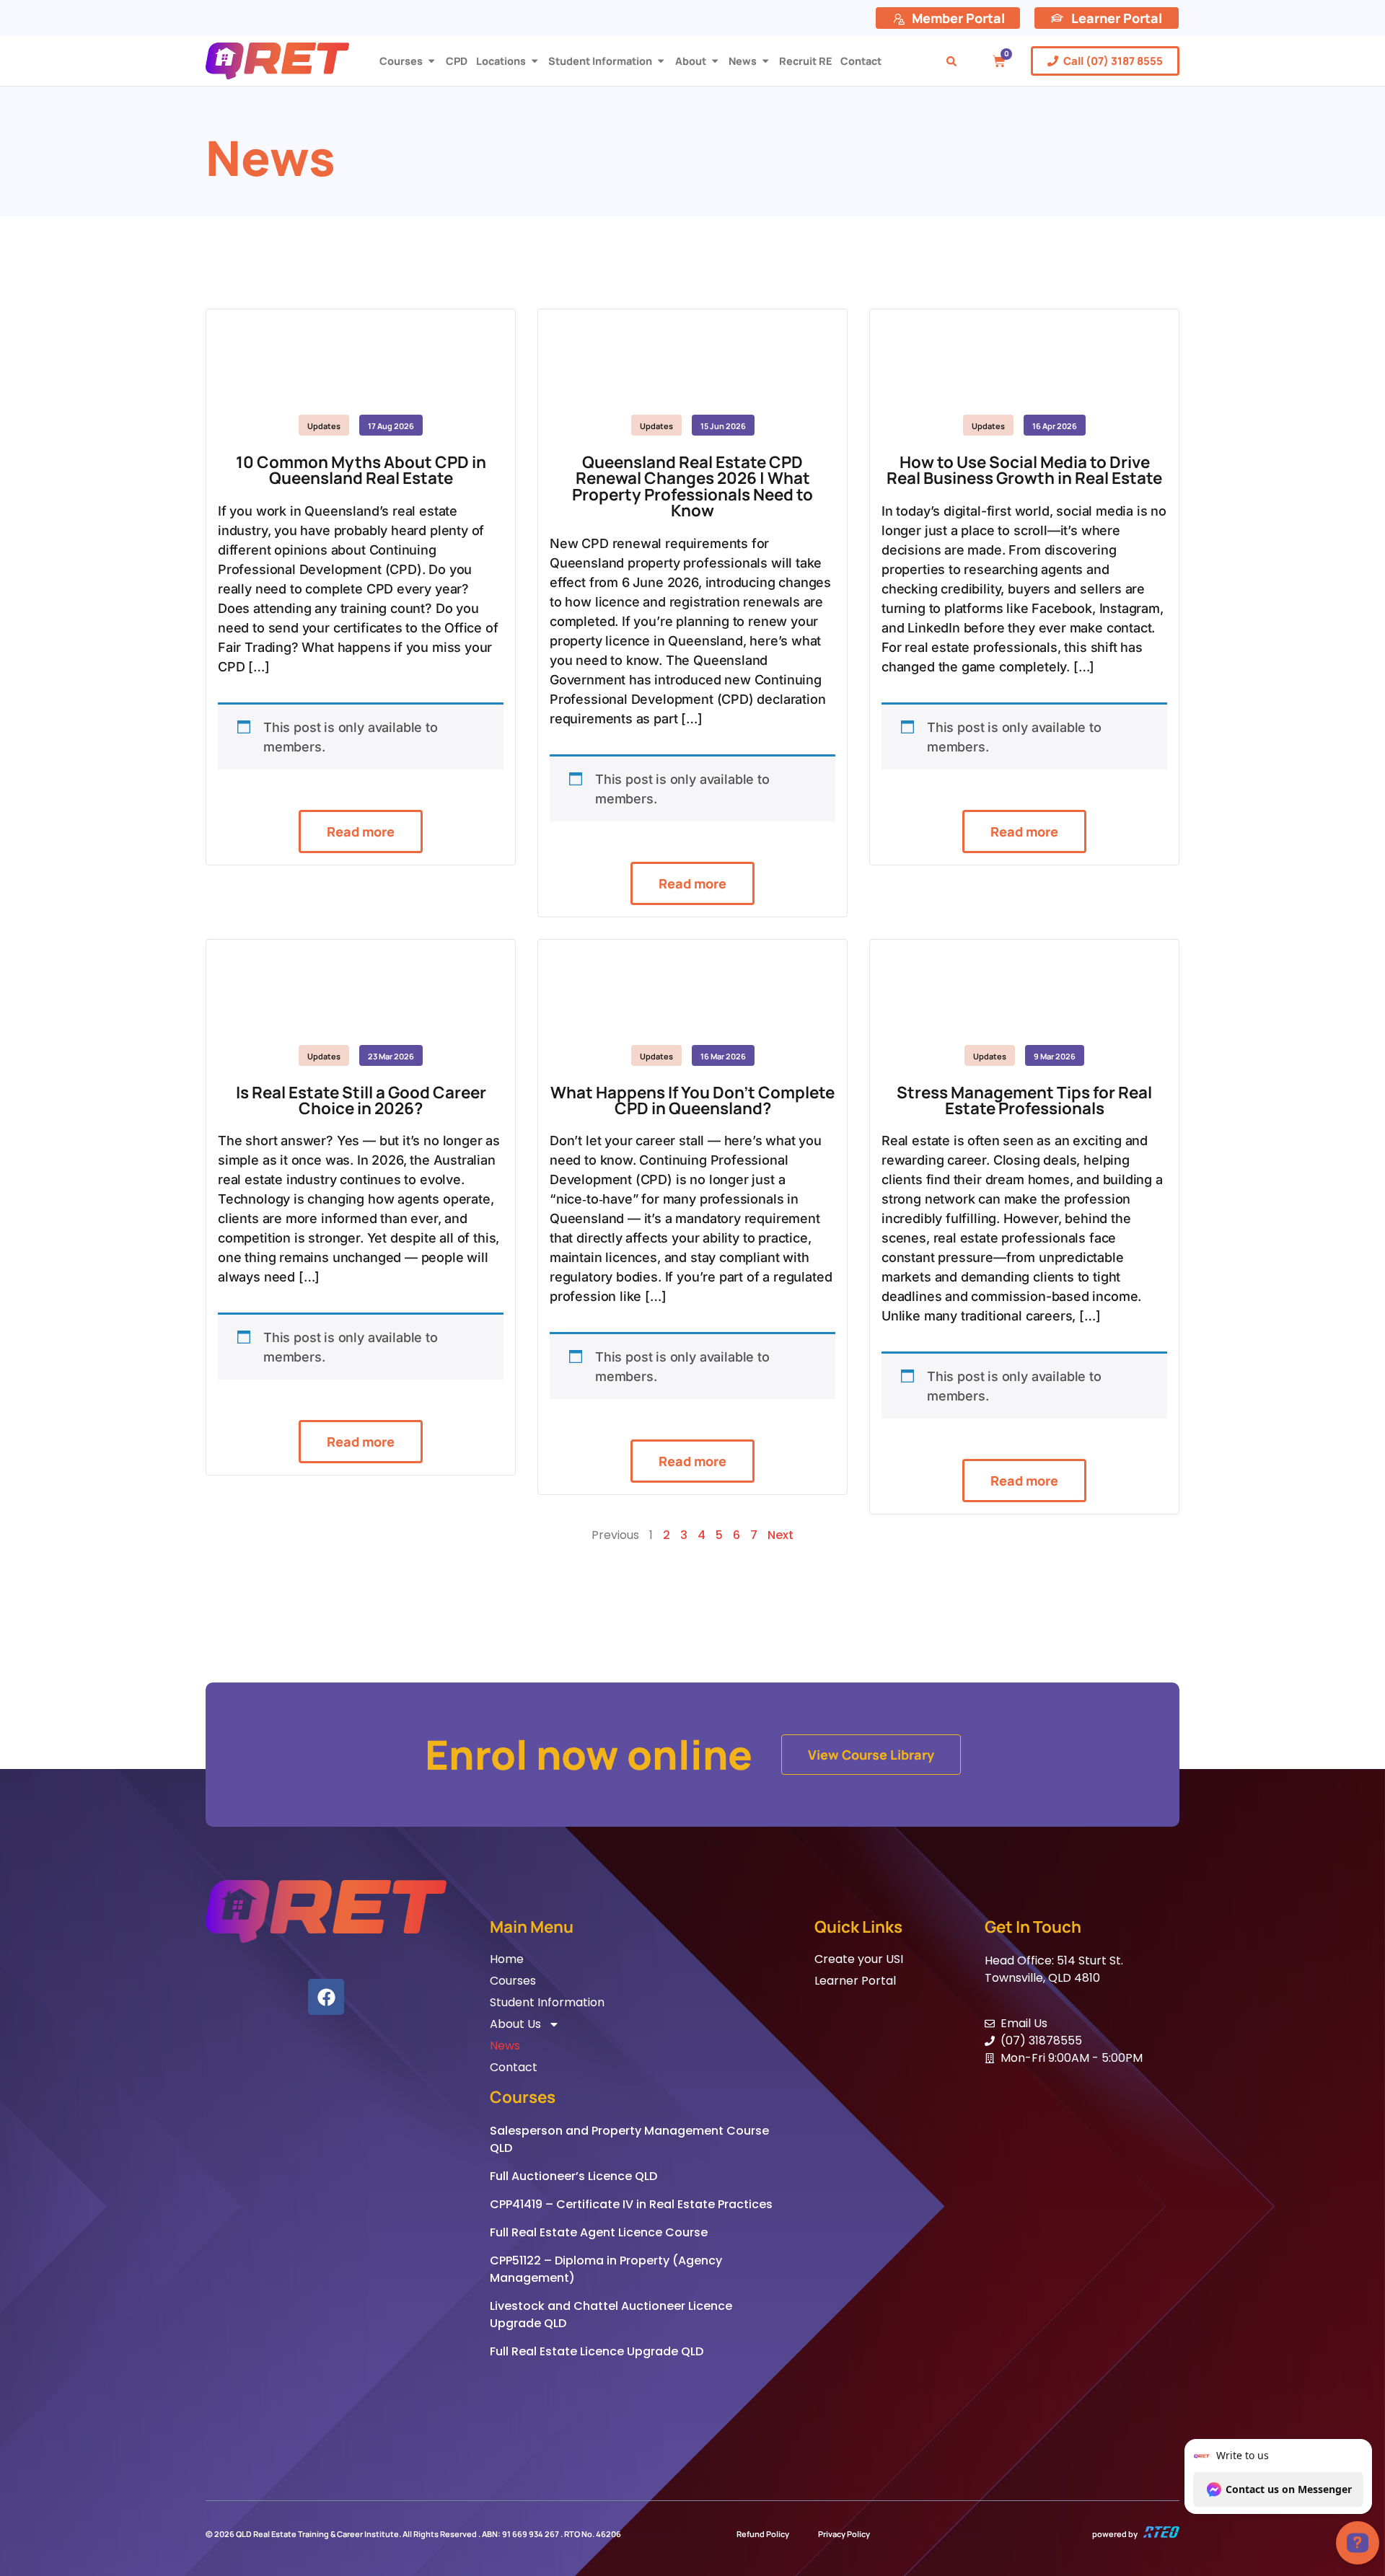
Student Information (547, 2003)
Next (781, 1535)
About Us (515, 2024)
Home (507, 1959)
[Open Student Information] (661, 61)
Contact (514, 2068)
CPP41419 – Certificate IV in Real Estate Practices (631, 2204)
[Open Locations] (535, 61)
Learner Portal (855, 1981)
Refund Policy (763, 2534)
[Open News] (765, 61)
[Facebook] (326, 1997)
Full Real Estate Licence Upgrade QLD (597, 2351)
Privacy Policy (844, 2534)
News (505, 2046)
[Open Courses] (431, 61)
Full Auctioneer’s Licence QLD (573, 2176)
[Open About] (715, 61)
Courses (513, 1981)
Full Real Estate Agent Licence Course (599, 2232)
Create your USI (859, 1959)
